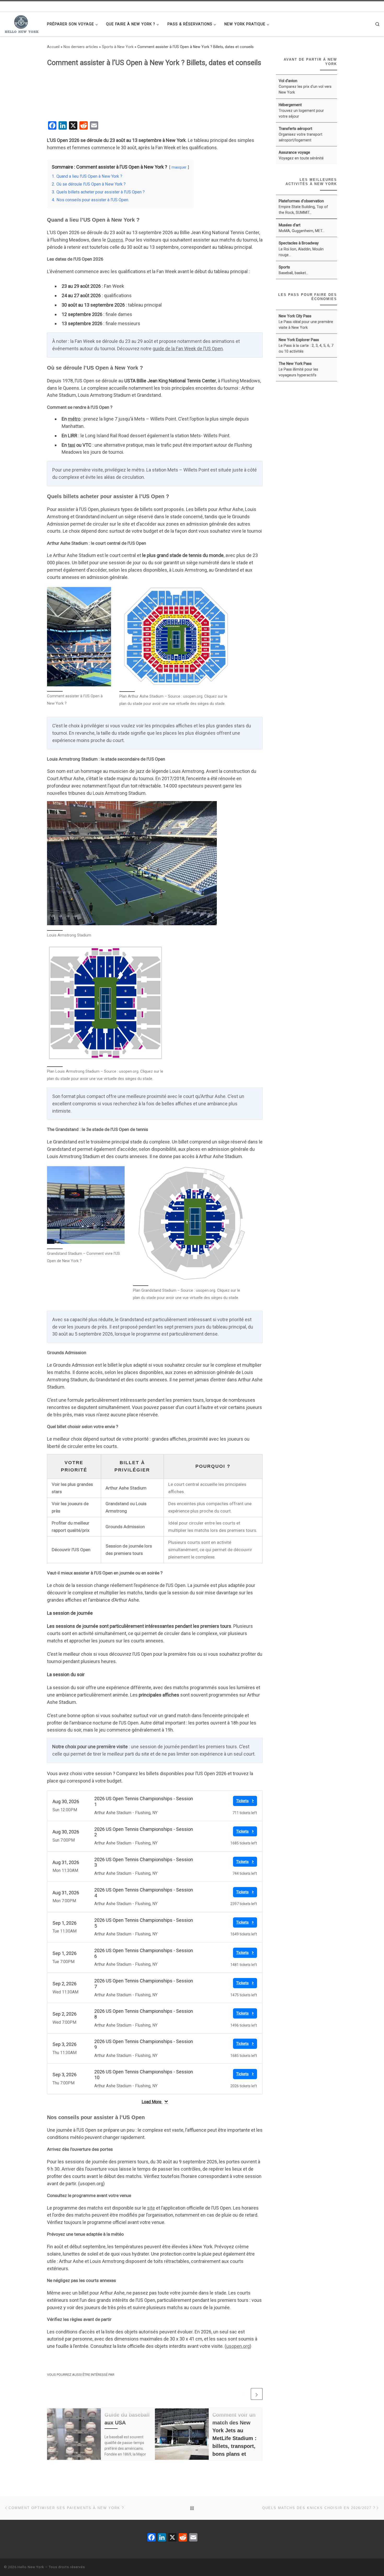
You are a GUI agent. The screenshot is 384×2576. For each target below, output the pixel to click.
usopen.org (238, 2346)
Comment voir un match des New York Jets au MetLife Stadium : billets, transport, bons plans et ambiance (234, 2438)
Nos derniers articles (81, 47)
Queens (115, 240)
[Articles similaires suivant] (257, 2394)
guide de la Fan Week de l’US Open (188, 349)
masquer (179, 167)
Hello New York (31, 2567)
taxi (72, 445)
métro (74, 419)
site (151, 2208)
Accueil (53, 47)
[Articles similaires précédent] (244, 2394)
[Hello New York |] (22, 23)
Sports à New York (118, 47)
